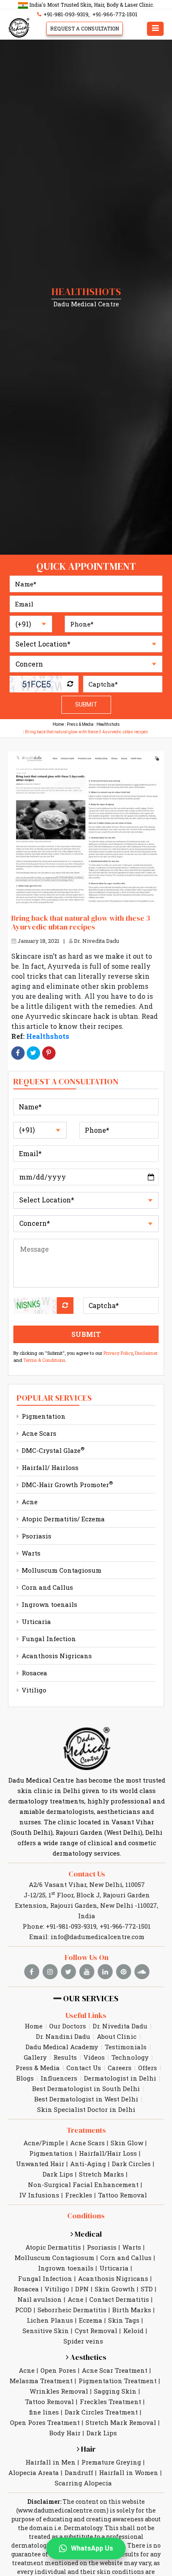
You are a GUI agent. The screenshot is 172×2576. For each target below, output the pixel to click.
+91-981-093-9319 (65, 14)
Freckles (79, 2195)
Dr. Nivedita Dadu (96, 941)
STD (147, 2289)
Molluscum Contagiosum (61, 1570)
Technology (130, 2057)
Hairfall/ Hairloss (49, 1467)
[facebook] (32, 1972)
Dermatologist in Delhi (120, 2078)
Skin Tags (124, 2320)
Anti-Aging (88, 2164)
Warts (30, 1553)
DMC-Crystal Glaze (52, 1450)
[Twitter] (33, 1053)
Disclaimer (146, 1353)
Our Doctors (68, 2026)
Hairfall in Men (51, 2462)
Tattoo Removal (123, 2195)
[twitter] (68, 1972)
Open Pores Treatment (45, 2422)
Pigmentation (43, 1416)
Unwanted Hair (40, 2164)
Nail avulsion (40, 2299)
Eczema (91, 2320)
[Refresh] (70, 684)
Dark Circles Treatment (101, 2412)
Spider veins (83, 2341)
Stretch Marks (101, 2174)
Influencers (59, 2078)
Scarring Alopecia (83, 2483)
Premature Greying (111, 2462)
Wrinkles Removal (59, 2391)
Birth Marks (132, 2310)
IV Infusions (39, 2195)
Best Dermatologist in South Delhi (86, 2089)
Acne (29, 1502)
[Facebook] (18, 1053)
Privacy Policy (118, 1353)
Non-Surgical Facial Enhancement (83, 2185)
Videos (94, 2057)
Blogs (25, 2078)
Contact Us (87, 1874)
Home (58, 724)
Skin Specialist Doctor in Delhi (86, 2109)
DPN (82, 2289)
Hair (87, 2449)
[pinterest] (124, 1972)
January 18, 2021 (38, 941)
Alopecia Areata (34, 2472)
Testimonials (126, 2047)
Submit (86, 705)
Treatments (86, 2130)
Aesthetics (87, 2357)
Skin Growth (115, 2289)
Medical (87, 2234)
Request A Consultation (85, 28)
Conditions (86, 2216)
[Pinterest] (49, 1053)
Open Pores (58, 2370)
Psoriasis (36, 1536)
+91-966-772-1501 (115, 14)
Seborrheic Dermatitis (72, 2310)
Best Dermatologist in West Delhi (86, 2099)
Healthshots (108, 724)
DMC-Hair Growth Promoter (66, 1485)
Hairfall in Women (129, 2472)
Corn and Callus (47, 1587)
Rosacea (34, 1673)
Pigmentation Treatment (118, 2381)
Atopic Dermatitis (53, 2247)
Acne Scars (38, 1433)
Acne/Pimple (44, 2143)
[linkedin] (105, 1972)
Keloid (133, 2331)
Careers (120, 2068)
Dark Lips (58, 2174)
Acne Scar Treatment (115, 2370)
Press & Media (80, 724)
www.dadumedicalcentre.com (62, 2510)
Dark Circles (131, 2164)
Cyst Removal (96, 2331)
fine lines (44, 2412)
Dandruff (79, 2472)
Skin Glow (127, 2143)
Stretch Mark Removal (121, 2422)
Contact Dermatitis (119, 2299)
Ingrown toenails (49, 1604)
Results (65, 2057)
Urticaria (35, 1621)
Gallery (35, 2057)
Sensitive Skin (46, 2331)
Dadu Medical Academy (62, 2047)
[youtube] (87, 1972)
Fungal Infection (48, 1639)
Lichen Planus (50, 2320)
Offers (148, 2068)
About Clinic (117, 2036)
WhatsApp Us (92, 2548)
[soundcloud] (142, 1972)
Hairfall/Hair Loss (108, 2153)
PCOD (23, 2310)
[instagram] (50, 1972)
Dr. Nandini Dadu (63, 2036)
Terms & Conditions (44, 1360)
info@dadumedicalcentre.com (97, 1937)
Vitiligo (33, 1690)
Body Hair (65, 2433)
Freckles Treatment (110, 2402)
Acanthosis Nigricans (56, 1656)
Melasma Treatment (41, 2381)
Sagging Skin (115, 2391)
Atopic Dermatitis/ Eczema (62, 1519)
